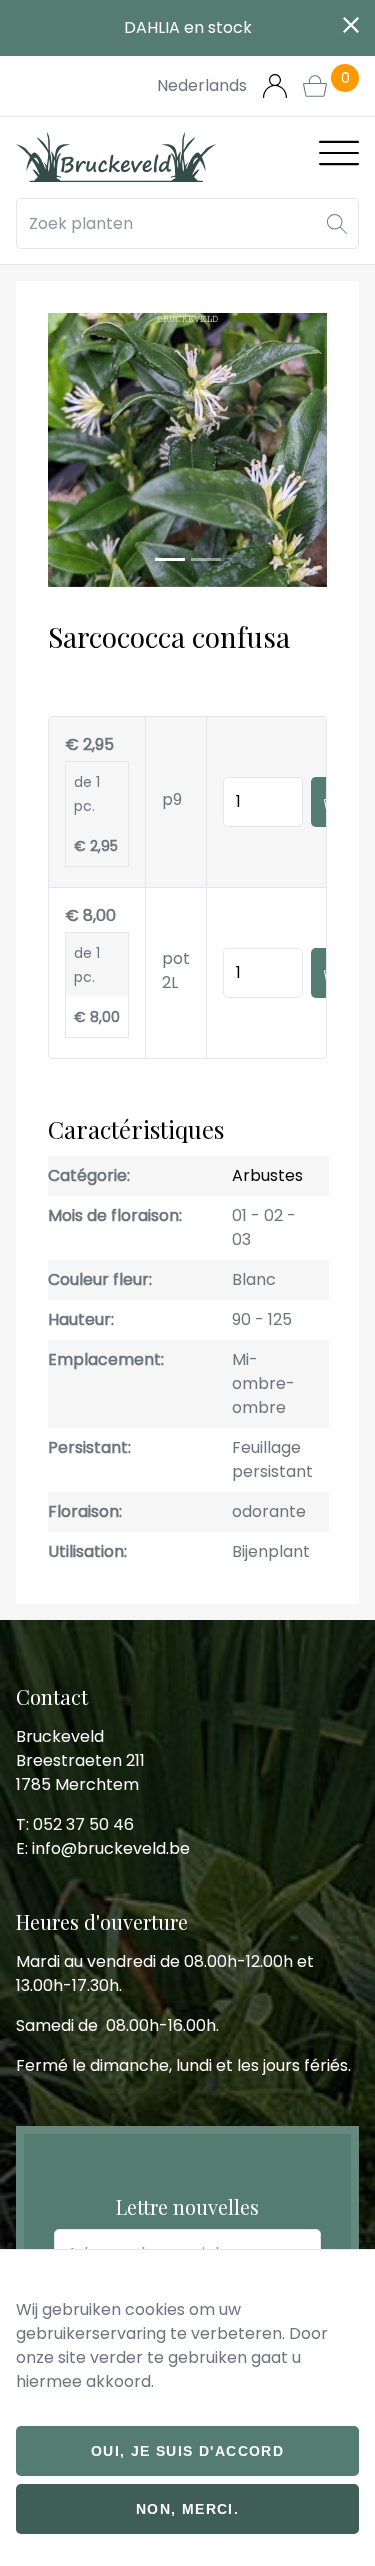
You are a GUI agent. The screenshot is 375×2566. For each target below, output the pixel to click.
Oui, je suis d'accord (187, 2451)
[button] (337, 223)
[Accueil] (116, 157)
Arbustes (267, 1175)
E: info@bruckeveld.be (103, 1848)
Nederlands (202, 85)
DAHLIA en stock (188, 27)
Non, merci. (187, 2509)
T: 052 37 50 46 (75, 1824)
